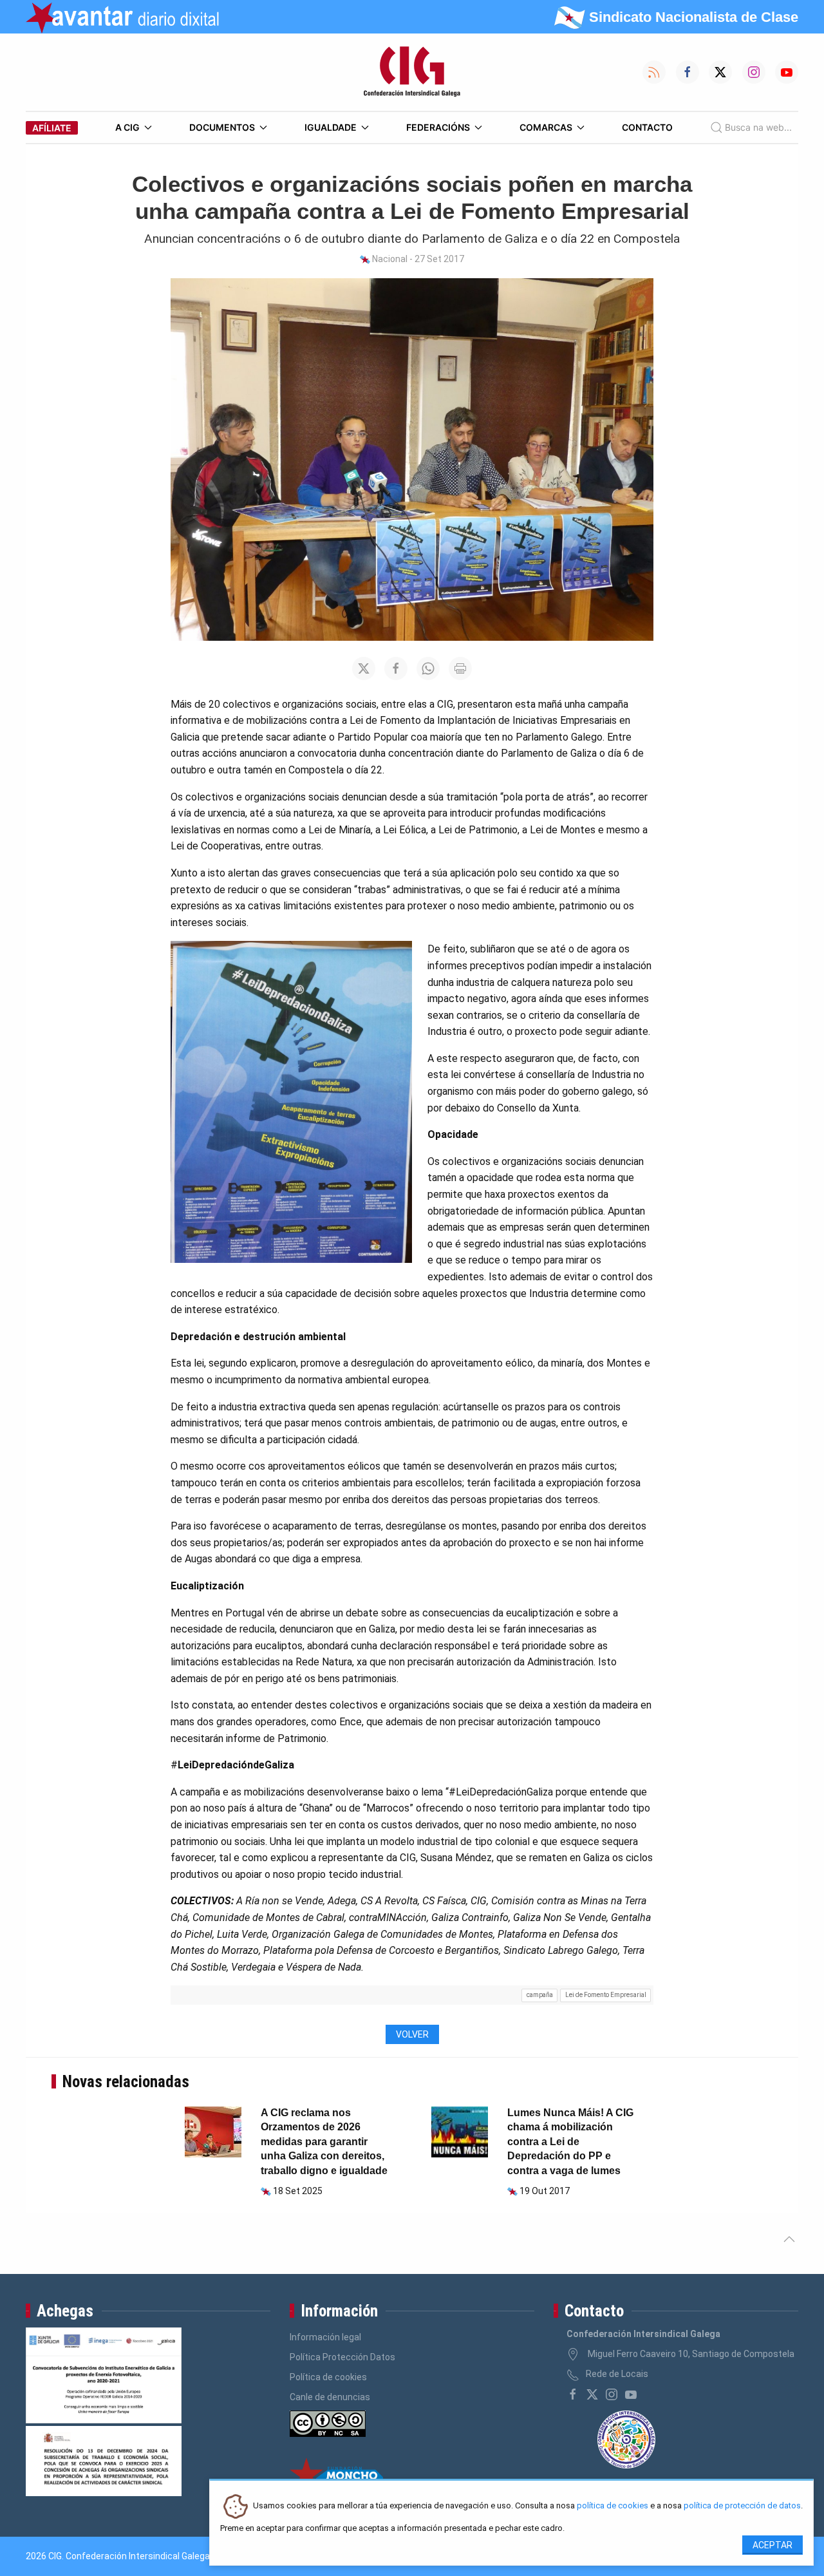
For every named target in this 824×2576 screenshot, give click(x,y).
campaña (540, 1995)
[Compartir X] (364, 668)
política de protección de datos (742, 2506)
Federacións (438, 127)
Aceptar (772, 2545)
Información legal (325, 2337)
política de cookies (613, 2506)
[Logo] (412, 72)
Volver (412, 2034)
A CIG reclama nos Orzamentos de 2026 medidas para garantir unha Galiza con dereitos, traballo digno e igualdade (324, 2142)
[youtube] (631, 2394)
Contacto (647, 127)
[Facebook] (573, 2394)
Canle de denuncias (330, 2397)
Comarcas (546, 127)
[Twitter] (592, 2394)
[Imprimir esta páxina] (460, 668)
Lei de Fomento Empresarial (606, 1995)
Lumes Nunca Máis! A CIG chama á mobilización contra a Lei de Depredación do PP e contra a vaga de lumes (570, 2142)
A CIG (127, 127)
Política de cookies (328, 2377)
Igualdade (331, 127)
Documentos (222, 127)
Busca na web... (758, 127)
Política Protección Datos (342, 2357)
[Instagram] (612, 2394)
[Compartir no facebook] (396, 668)
